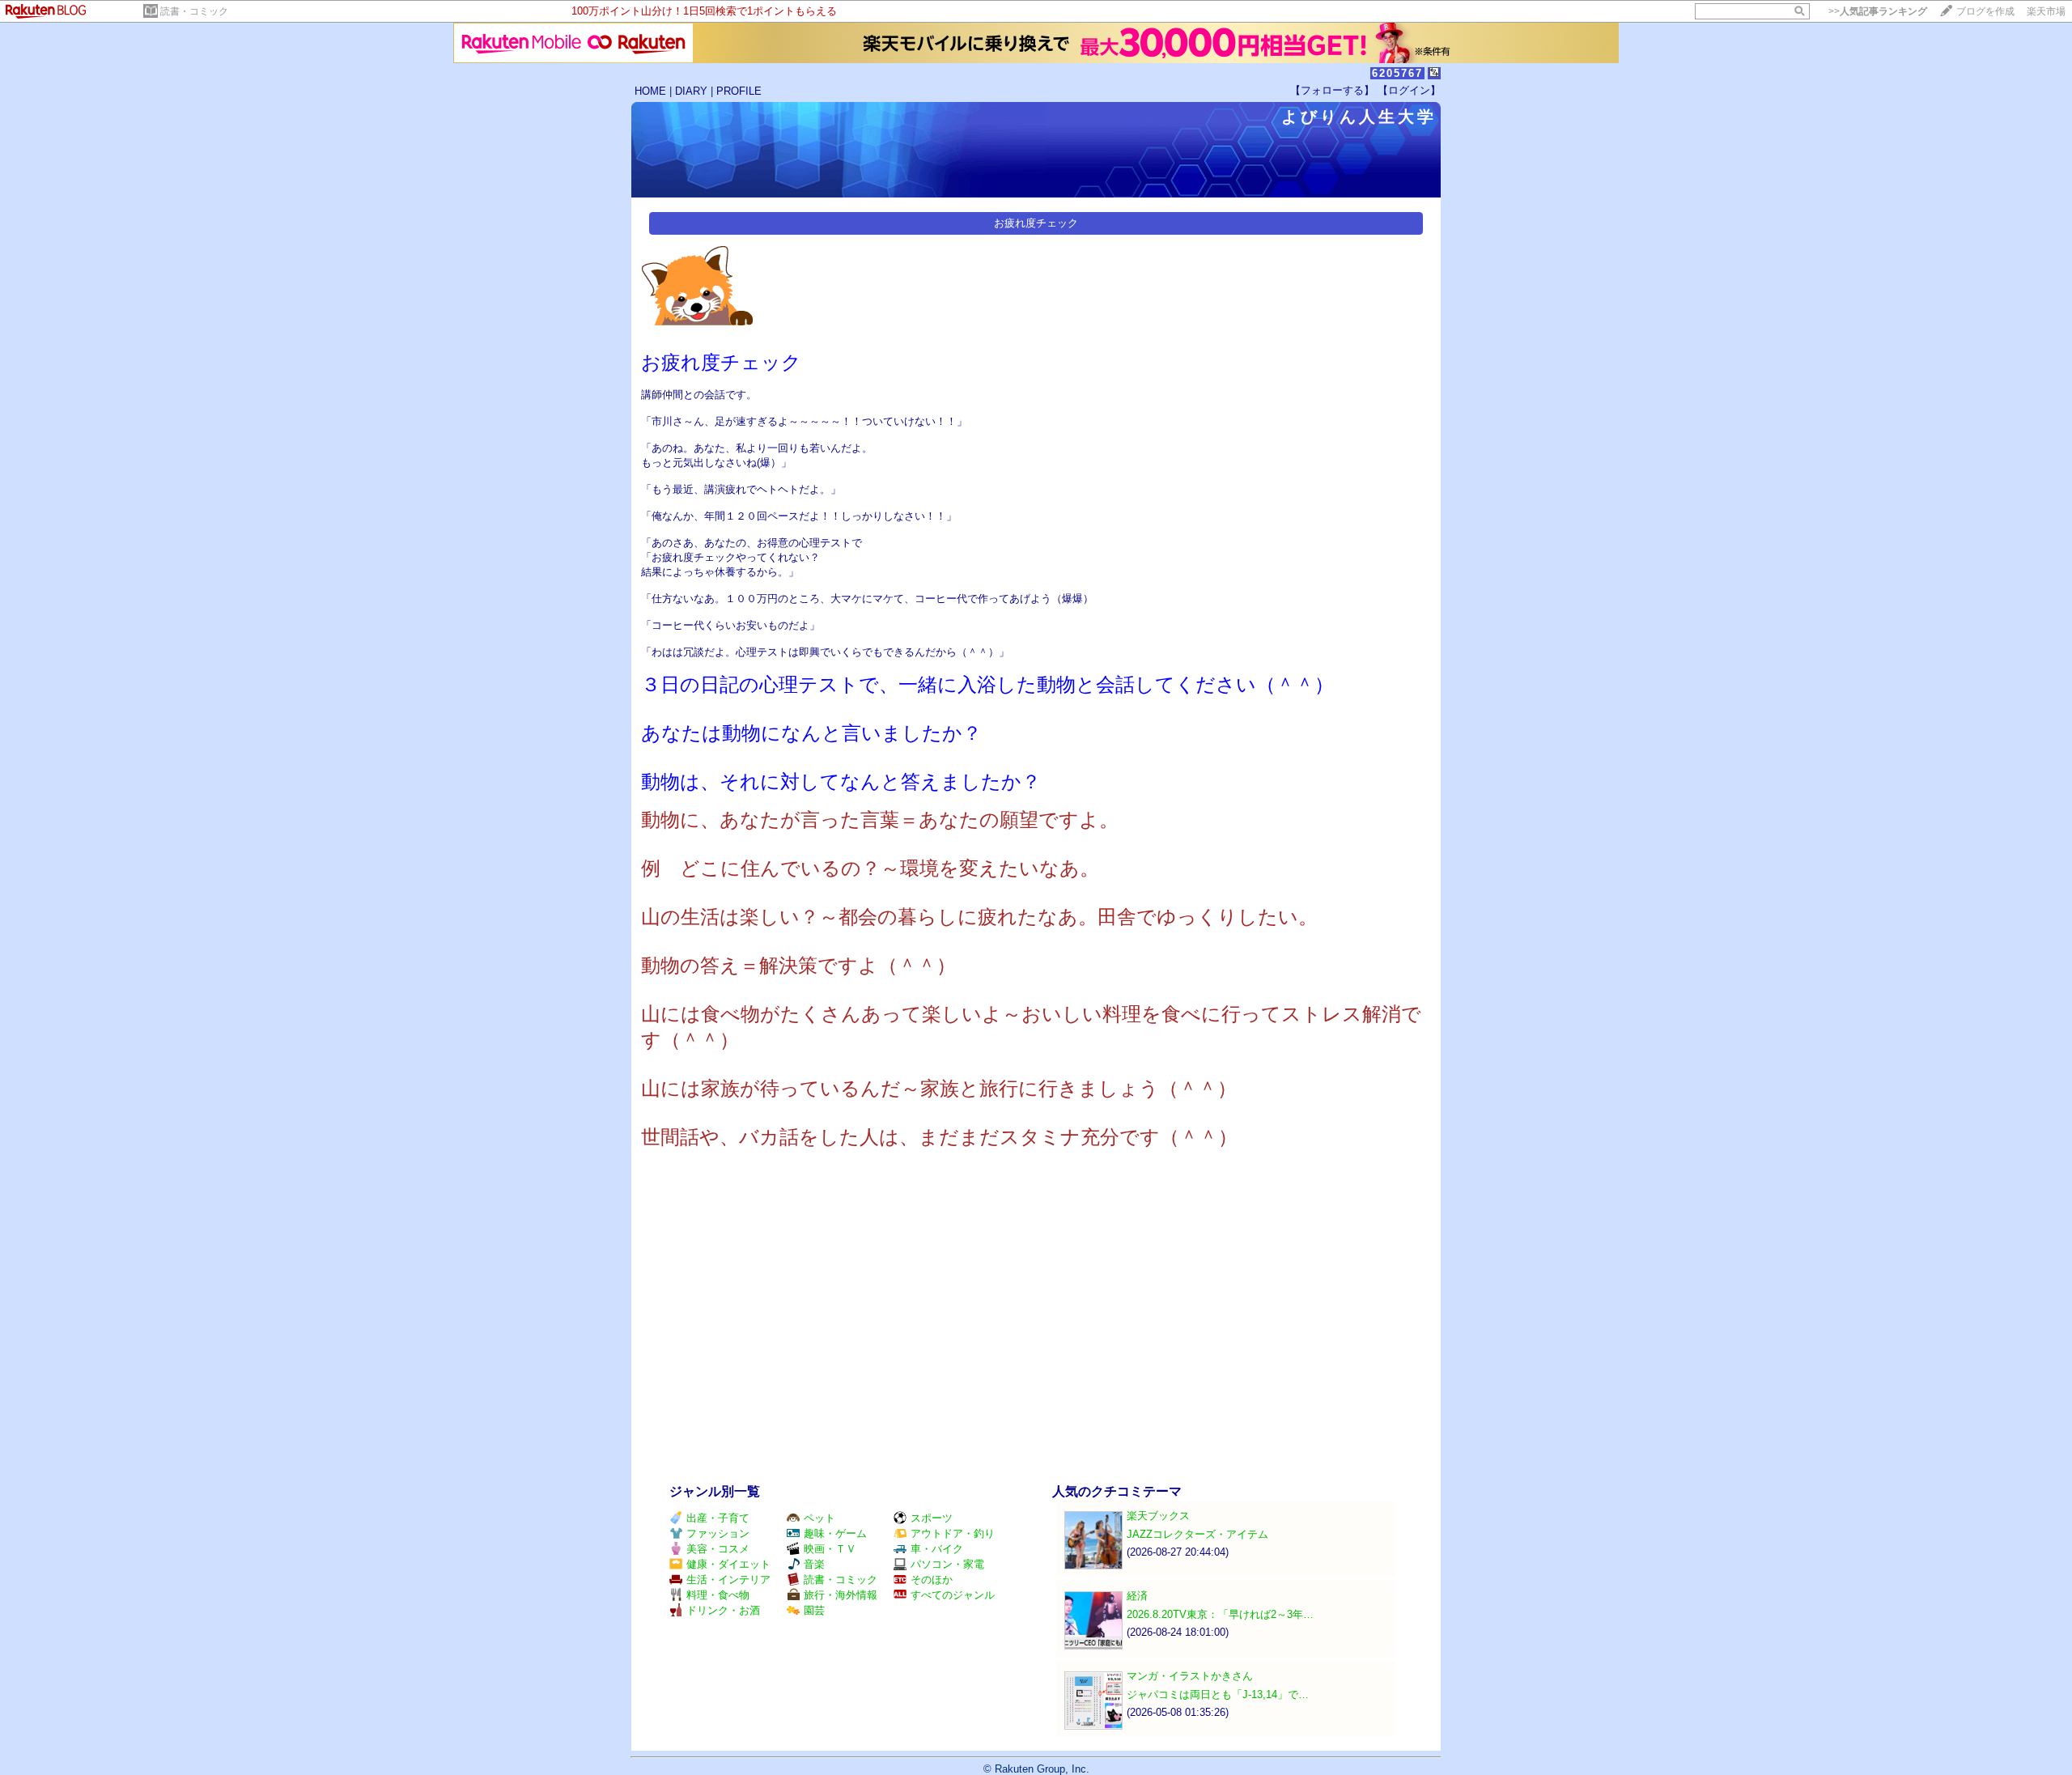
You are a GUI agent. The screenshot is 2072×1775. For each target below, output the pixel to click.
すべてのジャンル (953, 1595)
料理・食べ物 (718, 1595)
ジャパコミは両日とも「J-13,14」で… (1218, 1694)
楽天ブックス (1158, 1516)
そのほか (932, 1580)
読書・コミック (194, 11)
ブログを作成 (1985, 11)
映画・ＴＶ (830, 1549)
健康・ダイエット (728, 1564)
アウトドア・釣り (953, 1533)
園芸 (814, 1610)
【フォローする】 (1332, 90)
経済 (1137, 1596)
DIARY (691, 91)
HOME (650, 91)
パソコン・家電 (947, 1564)
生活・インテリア (728, 1580)
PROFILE (739, 91)
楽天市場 (2046, 11)
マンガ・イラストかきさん (1190, 1676)
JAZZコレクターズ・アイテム (1197, 1534)
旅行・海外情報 (841, 1595)
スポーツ (932, 1518)
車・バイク (937, 1549)
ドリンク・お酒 (723, 1610)
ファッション (718, 1533)
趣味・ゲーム (835, 1533)
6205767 (1397, 73)
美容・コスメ (718, 1549)
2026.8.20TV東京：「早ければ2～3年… (1220, 1614)
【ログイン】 (1409, 90)
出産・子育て (718, 1518)
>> (1878, 11)
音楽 (814, 1564)
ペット (819, 1518)
